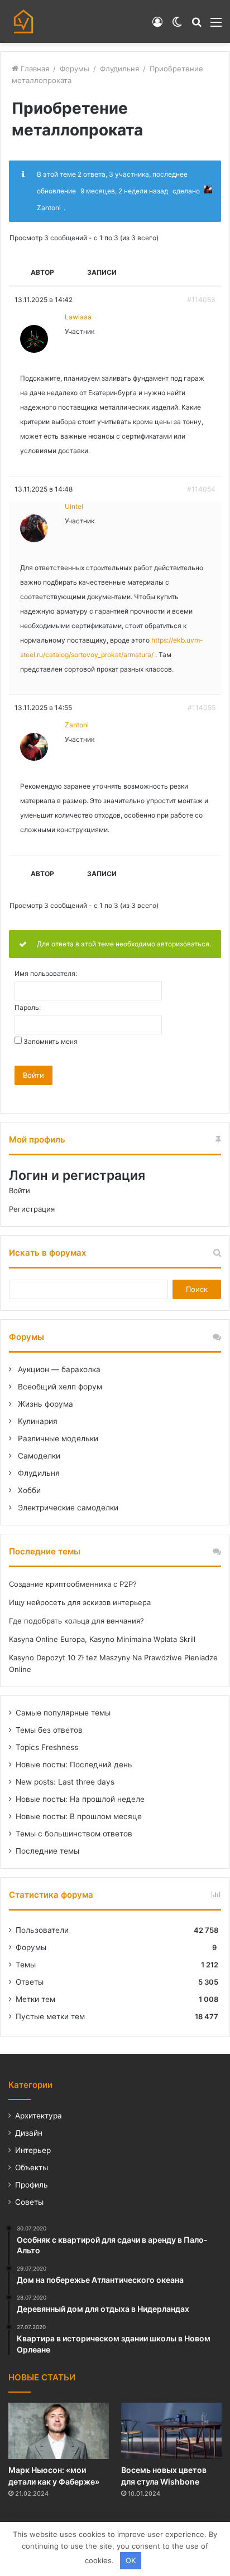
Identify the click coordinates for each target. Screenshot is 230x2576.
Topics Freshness (47, 1747)
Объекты (32, 2167)
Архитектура (39, 2116)
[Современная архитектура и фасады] (23, 21)
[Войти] (157, 26)
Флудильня (119, 69)
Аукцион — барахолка (58, 1369)
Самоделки (38, 1456)
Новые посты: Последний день (74, 1765)
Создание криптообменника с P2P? (73, 1584)
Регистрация (32, 1209)
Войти (33, 1075)
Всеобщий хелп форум (59, 1387)
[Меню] (216, 26)
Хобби (28, 1490)
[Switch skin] (177, 26)
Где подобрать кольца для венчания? (76, 1621)
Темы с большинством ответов (74, 1834)
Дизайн (29, 2133)
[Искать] (197, 26)
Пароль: (28, 1008)
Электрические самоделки (67, 1508)
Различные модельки (57, 1438)
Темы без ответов (49, 1730)
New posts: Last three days (65, 1782)
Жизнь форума (44, 1404)
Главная (34, 69)
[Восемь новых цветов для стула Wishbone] (171, 2431)
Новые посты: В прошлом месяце (79, 1816)
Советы (29, 2202)
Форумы (75, 69)
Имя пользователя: (46, 974)
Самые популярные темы (63, 1713)
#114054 (201, 489)
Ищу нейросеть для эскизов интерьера (80, 1602)
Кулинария (37, 1421)
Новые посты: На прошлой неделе (80, 1799)
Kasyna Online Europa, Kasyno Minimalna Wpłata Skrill (102, 1639)
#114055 (202, 708)
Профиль (32, 2185)
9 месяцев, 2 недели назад (124, 191)
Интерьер (33, 2150)
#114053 (201, 300)
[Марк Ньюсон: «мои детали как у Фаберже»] (59, 2431)
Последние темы (47, 1851)
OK (131, 2560)
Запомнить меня (51, 1042)
